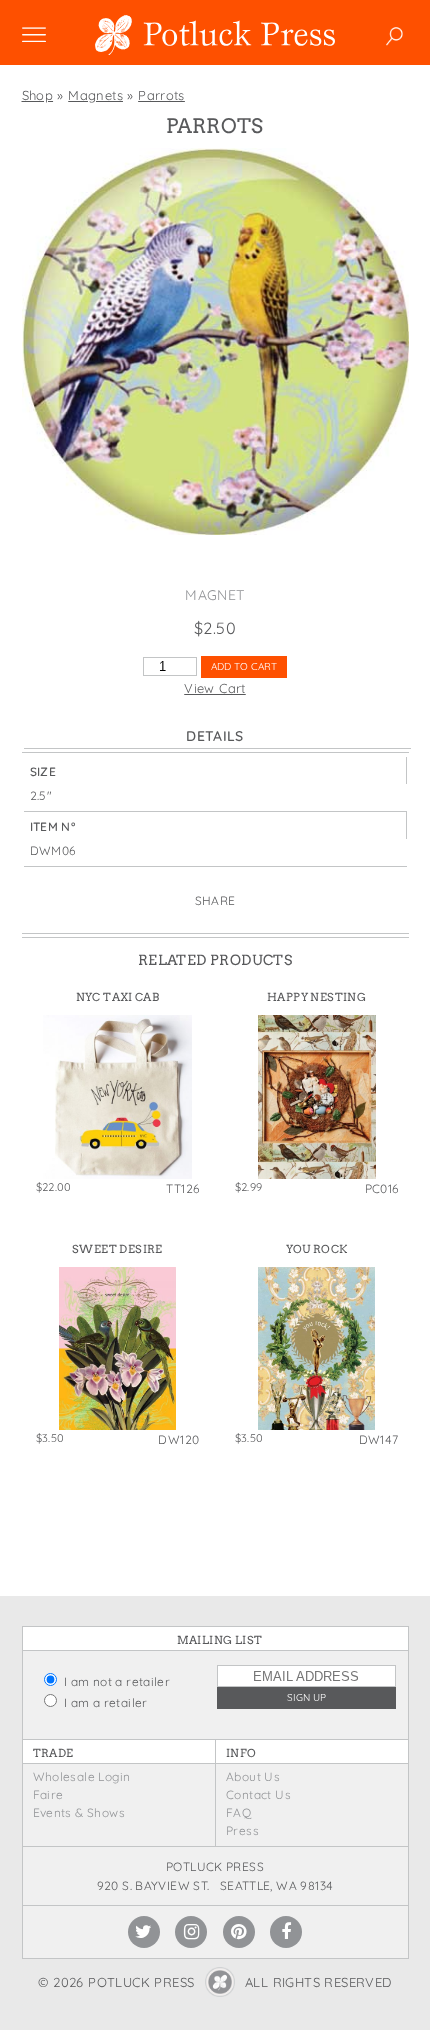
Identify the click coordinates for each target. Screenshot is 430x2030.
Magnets (95, 95)
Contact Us (258, 1794)
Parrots (161, 95)
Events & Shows (79, 1812)
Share (215, 900)
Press (242, 1830)
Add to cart (244, 666)
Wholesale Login (82, 1776)
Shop (38, 95)
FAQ (238, 1812)
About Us (253, 1776)
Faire (48, 1794)
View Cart (215, 688)
